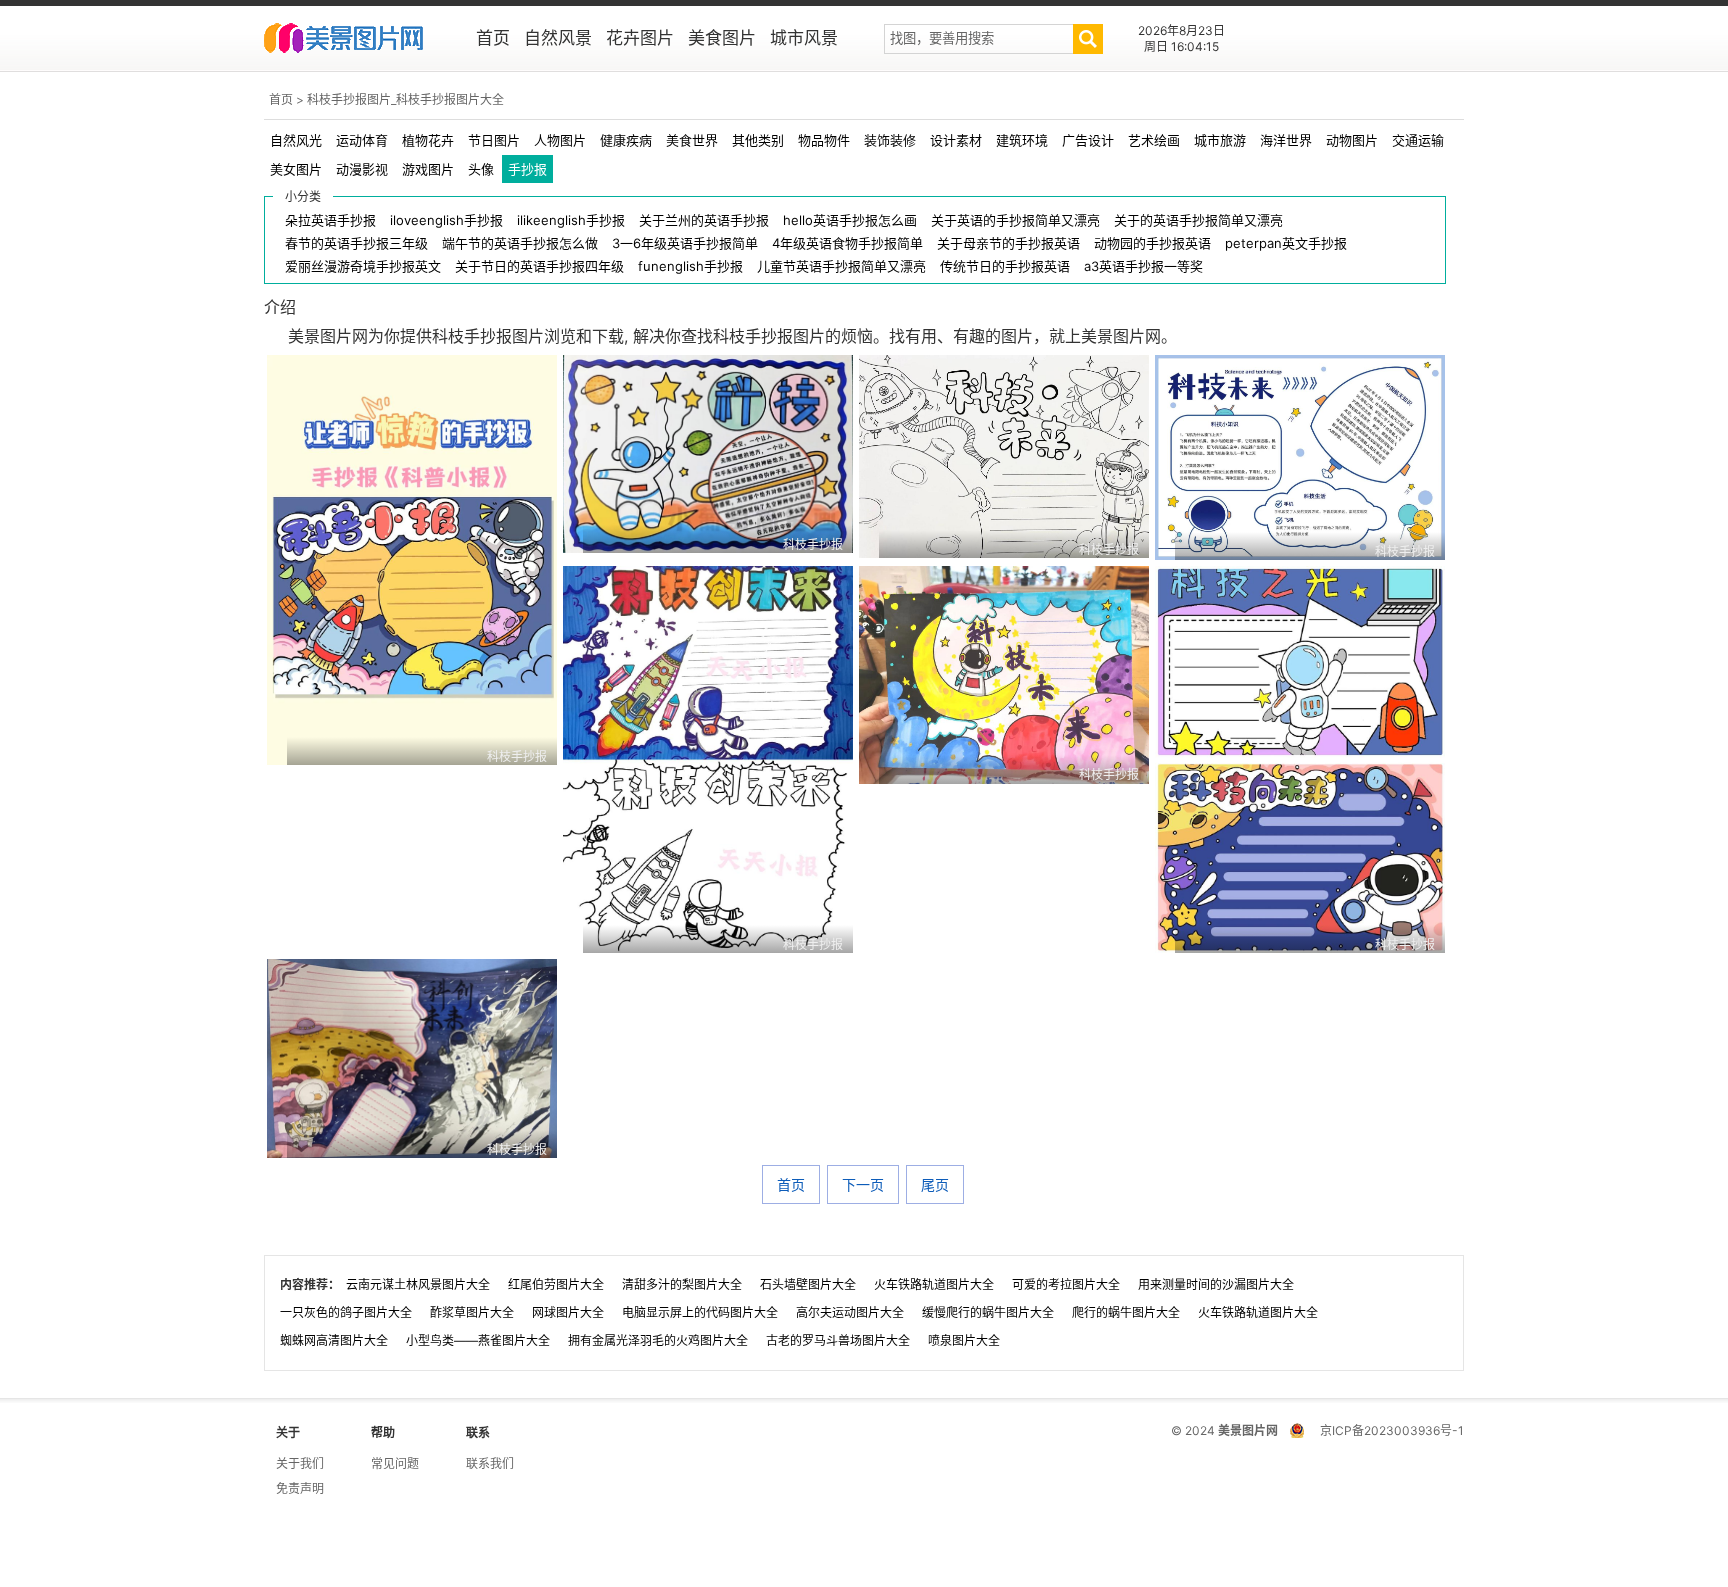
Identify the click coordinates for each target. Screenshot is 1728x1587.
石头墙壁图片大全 (808, 1284)
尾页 (935, 1184)
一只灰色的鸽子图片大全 (346, 1312)
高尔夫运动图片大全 (850, 1312)
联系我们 (490, 1463)
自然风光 (296, 140)
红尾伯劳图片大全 (556, 1284)
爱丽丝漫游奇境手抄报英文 (363, 266)
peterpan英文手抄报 (1286, 243)
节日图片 (494, 140)
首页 (493, 38)
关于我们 (300, 1463)
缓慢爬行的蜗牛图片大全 (988, 1312)
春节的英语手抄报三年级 (356, 243)
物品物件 (824, 140)
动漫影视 (362, 169)
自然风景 (558, 38)
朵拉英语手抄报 (330, 220)
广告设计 (1088, 140)
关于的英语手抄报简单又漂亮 (1198, 220)
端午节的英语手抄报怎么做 (520, 243)
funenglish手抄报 (690, 266)
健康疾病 (626, 140)
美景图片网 (356, 40)
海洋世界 (1286, 140)
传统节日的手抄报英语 (1005, 266)
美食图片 (722, 38)
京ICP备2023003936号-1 (1392, 1430)
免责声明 (300, 1488)
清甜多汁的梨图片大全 (682, 1284)
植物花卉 (428, 140)
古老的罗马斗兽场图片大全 (838, 1340)
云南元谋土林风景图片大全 (418, 1284)
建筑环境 (1022, 140)
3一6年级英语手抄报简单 (685, 243)
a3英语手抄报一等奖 (1143, 266)
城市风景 (804, 38)
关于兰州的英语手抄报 (704, 220)
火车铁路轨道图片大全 (934, 1284)
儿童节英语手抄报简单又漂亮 (841, 266)
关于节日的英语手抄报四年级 (539, 266)
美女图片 (296, 169)
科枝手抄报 (517, 756)
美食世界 (692, 140)
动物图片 (1352, 140)
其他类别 (758, 140)
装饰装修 (890, 140)
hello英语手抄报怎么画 (850, 220)
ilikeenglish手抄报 (571, 220)
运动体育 (362, 140)
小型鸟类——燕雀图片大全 (478, 1340)
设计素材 (956, 140)
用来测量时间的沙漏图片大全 (1216, 1284)
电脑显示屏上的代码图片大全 (700, 1312)
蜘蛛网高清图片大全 (334, 1340)
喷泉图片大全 (964, 1340)
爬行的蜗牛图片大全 (1126, 1312)
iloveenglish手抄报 (446, 220)
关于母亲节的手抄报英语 (1008, 243)
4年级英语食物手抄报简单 (847, 243)
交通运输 (1418, 140)
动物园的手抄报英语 (1152, 243)
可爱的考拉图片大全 (1066, 1284)
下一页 (863, 1184)
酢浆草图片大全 (472, 1312)
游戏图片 (428, 169)
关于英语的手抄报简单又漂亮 (1015, 220)
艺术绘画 (1154, 140)
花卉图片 (640, 38)
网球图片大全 (568, 1312)
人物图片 (560, 140)
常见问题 (395, 1463)
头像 (481, 169)
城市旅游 (1220, 140)
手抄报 (527, 169)
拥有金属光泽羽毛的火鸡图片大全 (658, 1340)
